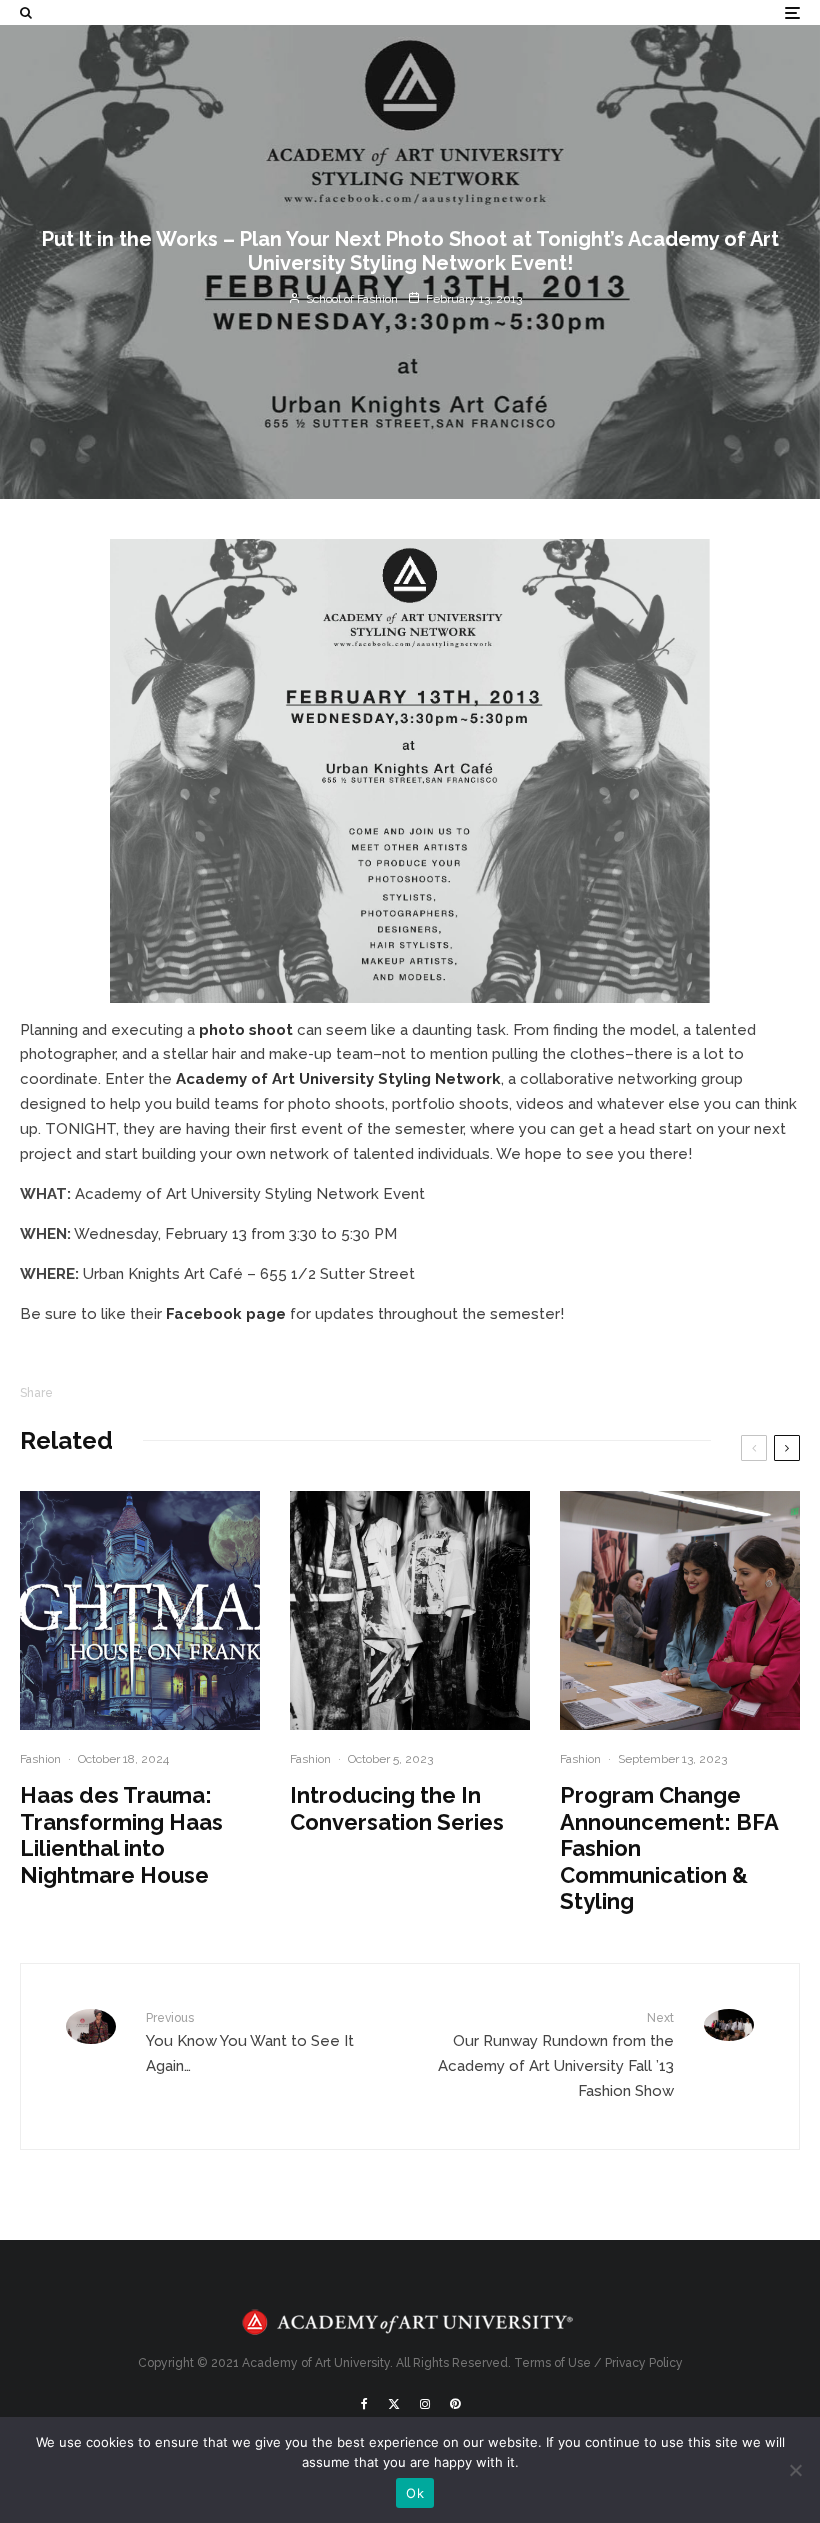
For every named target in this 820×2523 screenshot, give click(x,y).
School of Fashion (350, 299)
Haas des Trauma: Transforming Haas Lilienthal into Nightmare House (121, 1834)
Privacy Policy (644, 2363)
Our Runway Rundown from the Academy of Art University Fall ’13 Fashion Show (556, 2055)
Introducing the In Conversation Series (397, 1808)
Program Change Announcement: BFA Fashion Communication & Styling (669, 1848)
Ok (415, 2493)
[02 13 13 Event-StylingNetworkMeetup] (410, 770)
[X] (394, 2404)
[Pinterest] (455, 2404)
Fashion (40, 1759)
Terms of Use (552, 2363)
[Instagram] (425, 2404)
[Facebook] (364, 2404)
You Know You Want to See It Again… (250, 2043)
